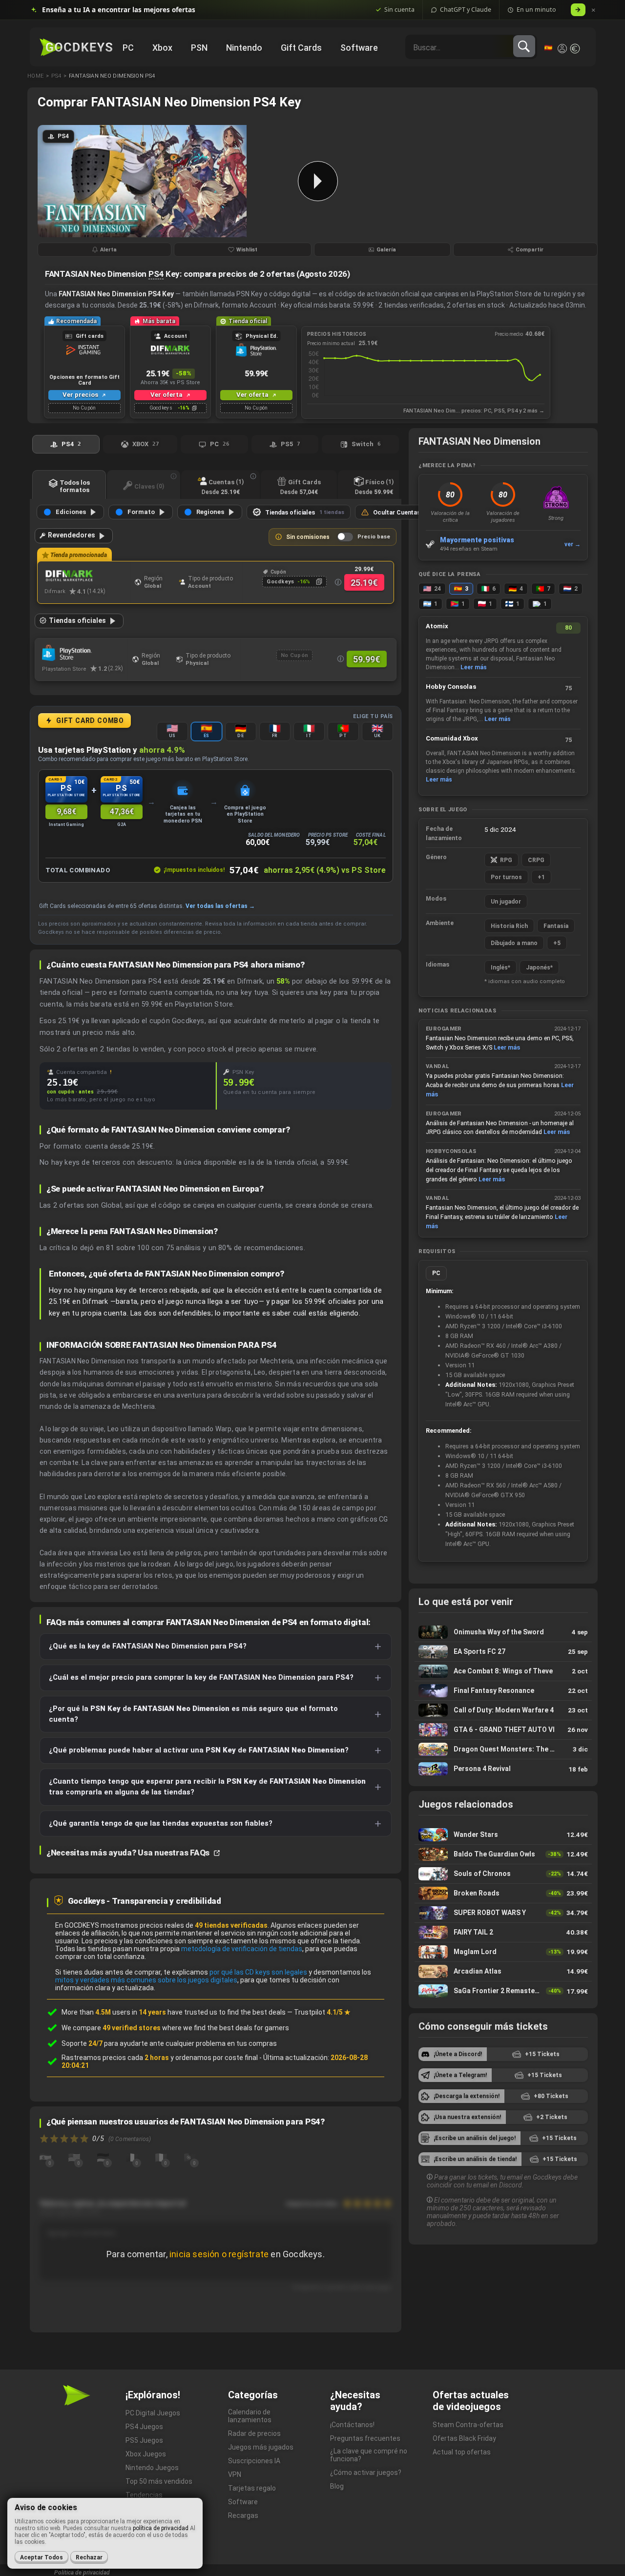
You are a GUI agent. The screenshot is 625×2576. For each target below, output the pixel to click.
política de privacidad (161, 2528)
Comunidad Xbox (452, 738)
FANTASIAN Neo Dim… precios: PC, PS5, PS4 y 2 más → (474, 411)
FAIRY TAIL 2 (503, 1932)
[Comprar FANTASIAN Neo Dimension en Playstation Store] (85, 653)
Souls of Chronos (503, 1874)
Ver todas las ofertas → (220, 906)
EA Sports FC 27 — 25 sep (503, 1652)
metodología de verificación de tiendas (242, 1949)
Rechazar (89, 2557)
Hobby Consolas (451, 687)
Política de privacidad (82, 2573)
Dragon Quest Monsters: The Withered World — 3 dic (503, 1749)
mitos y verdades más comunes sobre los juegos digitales (146, 1980)
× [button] (594, 10)
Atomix (437, 626)
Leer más (474, 667)
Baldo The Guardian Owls (503, 1854)
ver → (573, 544)
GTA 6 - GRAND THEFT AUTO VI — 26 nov (503, 1730)
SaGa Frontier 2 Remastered (503, 1991)
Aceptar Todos (42, 2557)
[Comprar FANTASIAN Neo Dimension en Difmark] (87, 576)
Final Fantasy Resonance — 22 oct (503, 1691)
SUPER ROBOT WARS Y (503, 1913)
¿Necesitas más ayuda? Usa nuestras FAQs (129, 1853)
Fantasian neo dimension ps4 (112, 76)
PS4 (156, 274)
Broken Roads (503, 1893)
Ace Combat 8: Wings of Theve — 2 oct (503, 1671)
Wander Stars (503, 1835)
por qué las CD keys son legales (258, 1972)
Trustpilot (322, 2012)
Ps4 (56, 76)
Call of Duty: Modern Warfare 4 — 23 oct (503, 1710)
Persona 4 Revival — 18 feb (503, 1769)
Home (35, 76)
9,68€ (66, 812)
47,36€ (122, 812)
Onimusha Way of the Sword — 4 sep (503, 1632)
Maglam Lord (503, 1952)
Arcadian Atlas (503, 1971)
